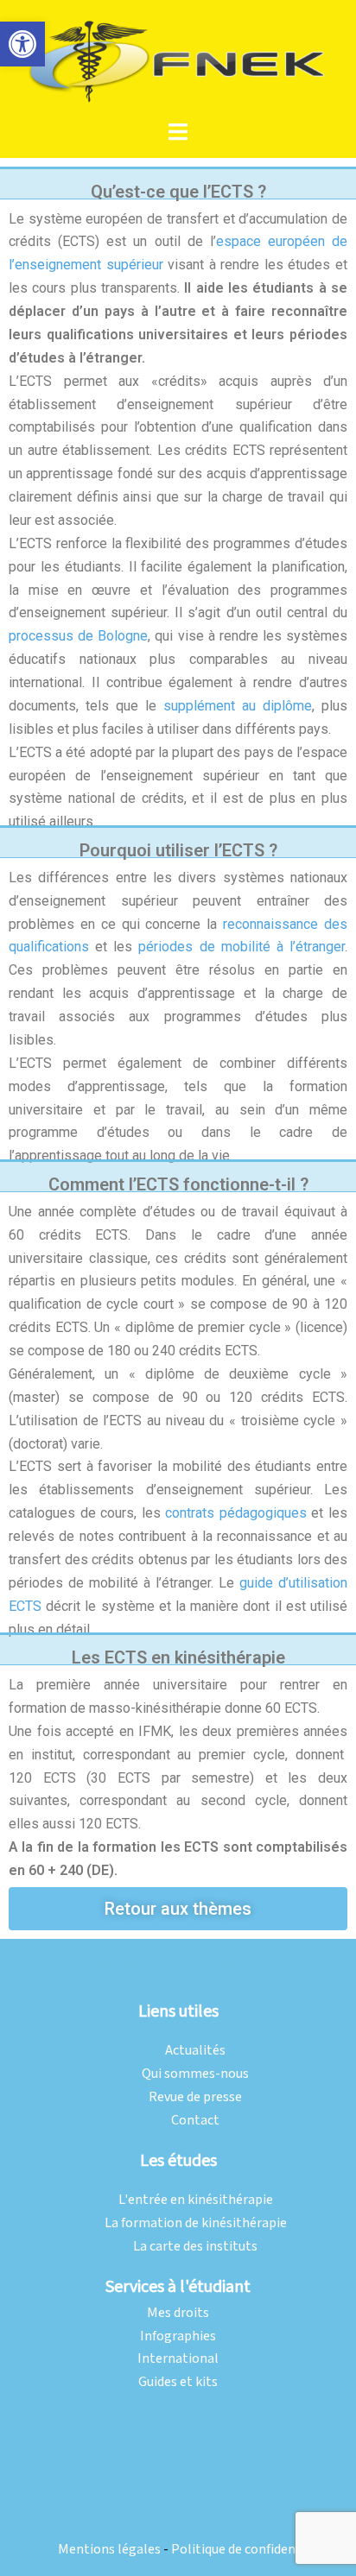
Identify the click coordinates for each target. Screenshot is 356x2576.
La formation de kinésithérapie (196, 2223)
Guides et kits (178, 2382)
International (178, 2359)
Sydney (290, 1967)
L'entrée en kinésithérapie (196, 2200)
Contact (195, 2121)
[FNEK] (178, 60)
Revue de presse (195, 2097)
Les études (178, 2161)
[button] (22, 44)
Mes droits (178, 2313)
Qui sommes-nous (195, 2074)
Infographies (178, 2336)
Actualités (195, 2051)
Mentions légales (109, 2550)
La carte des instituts (195, 2247)
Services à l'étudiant (178, 2287)
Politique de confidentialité (252, 2550)
